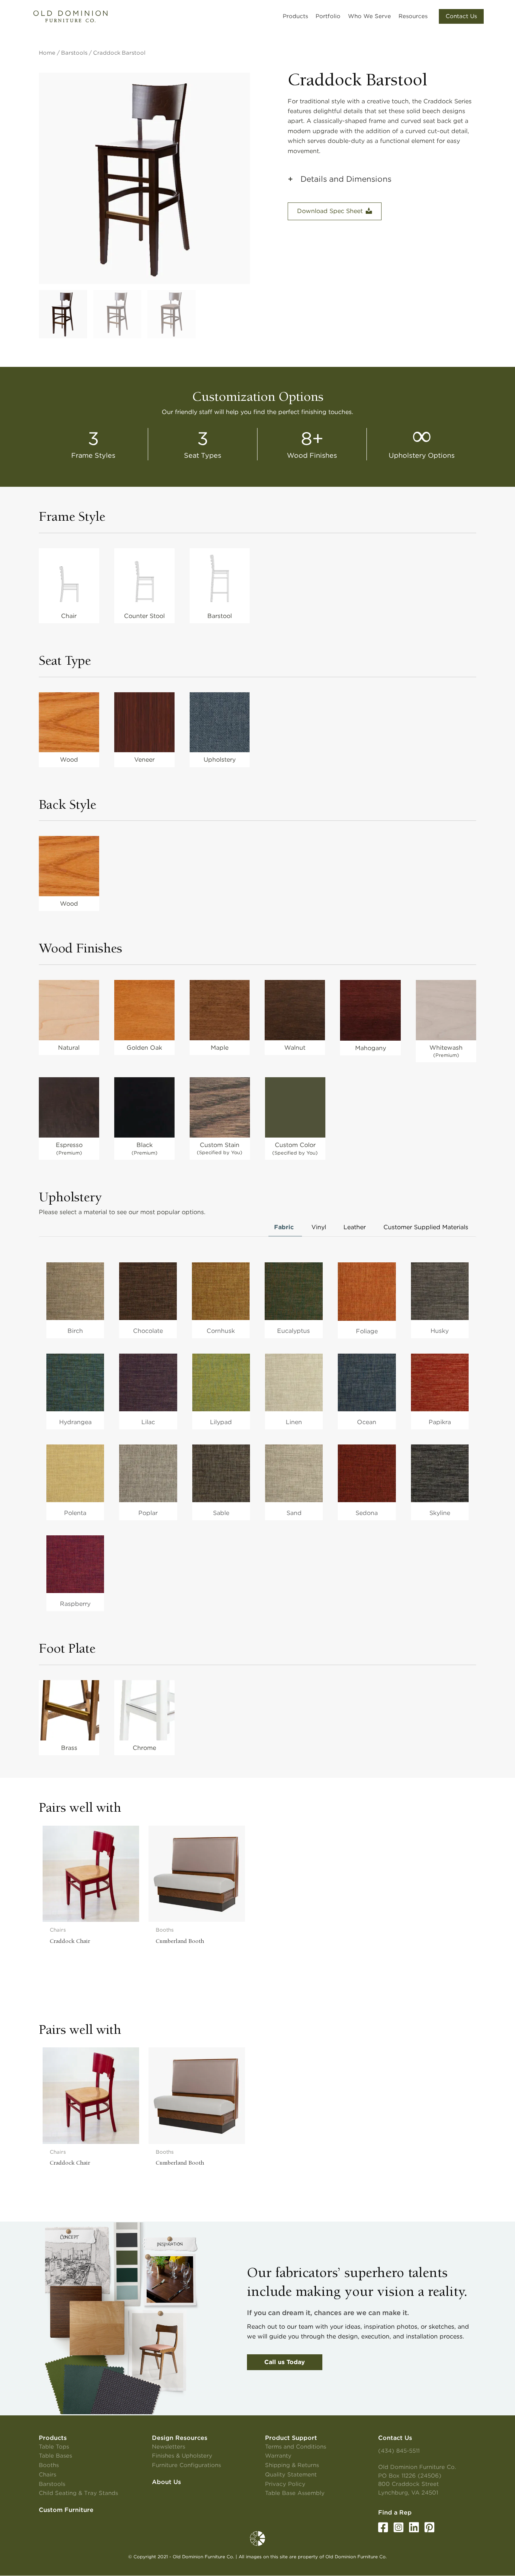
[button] (461, 16)
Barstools (74, 53)
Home (47, 53)
